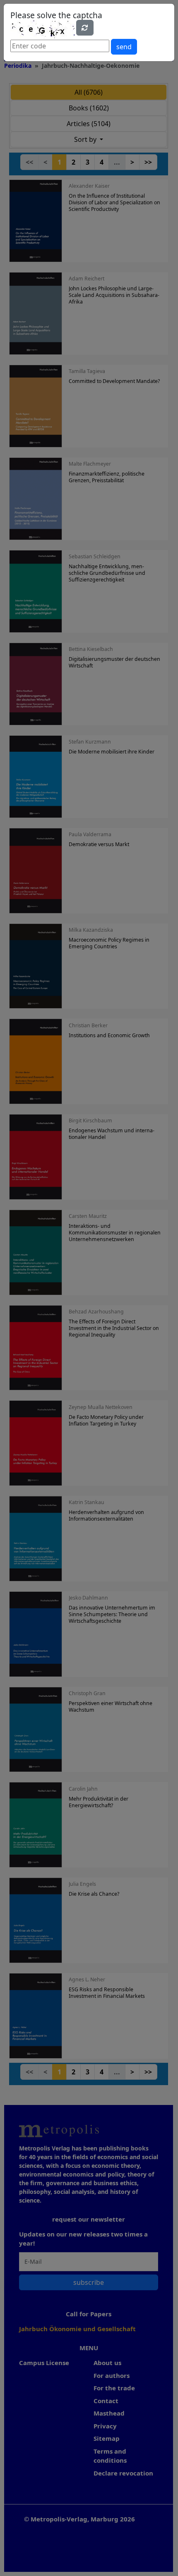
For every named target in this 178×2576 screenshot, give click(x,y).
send (124, 47)
